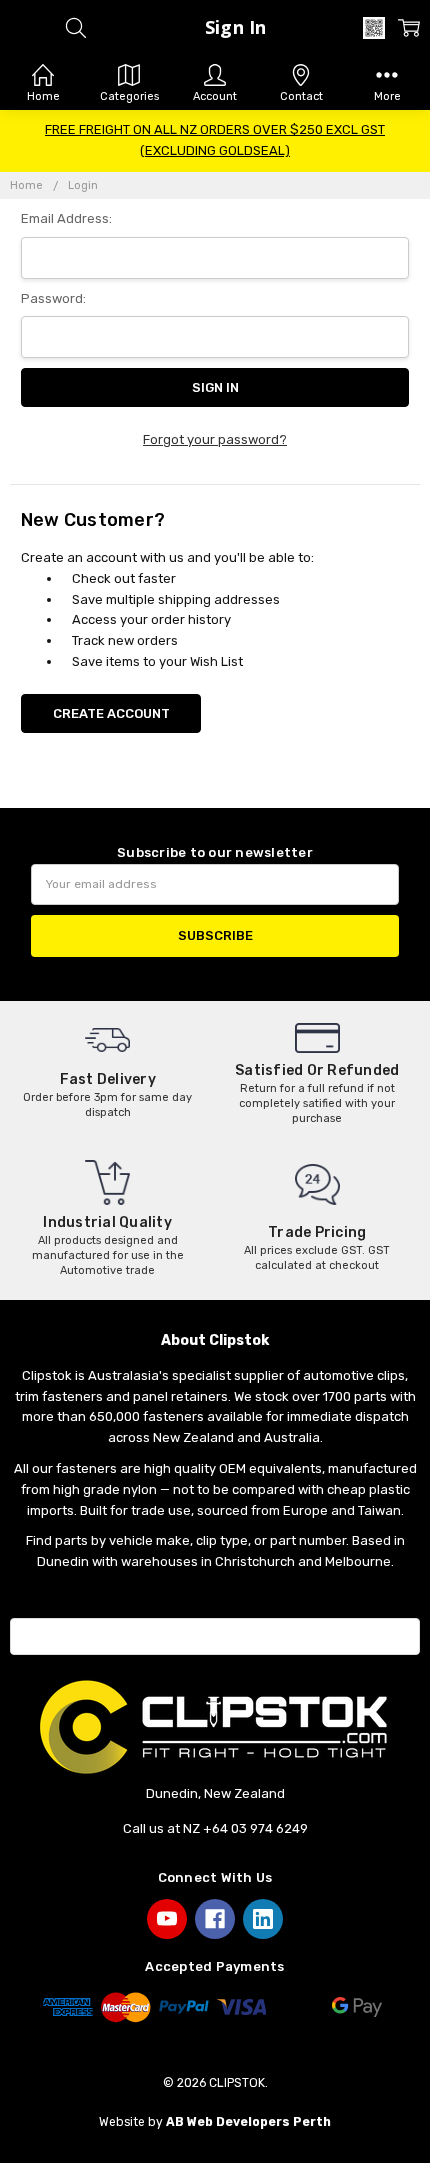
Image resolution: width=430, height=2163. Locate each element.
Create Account (111, 713)
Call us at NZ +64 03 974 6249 (215, 1828)
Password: (53, 298)
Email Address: (66, 218)
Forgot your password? (215, 439)
